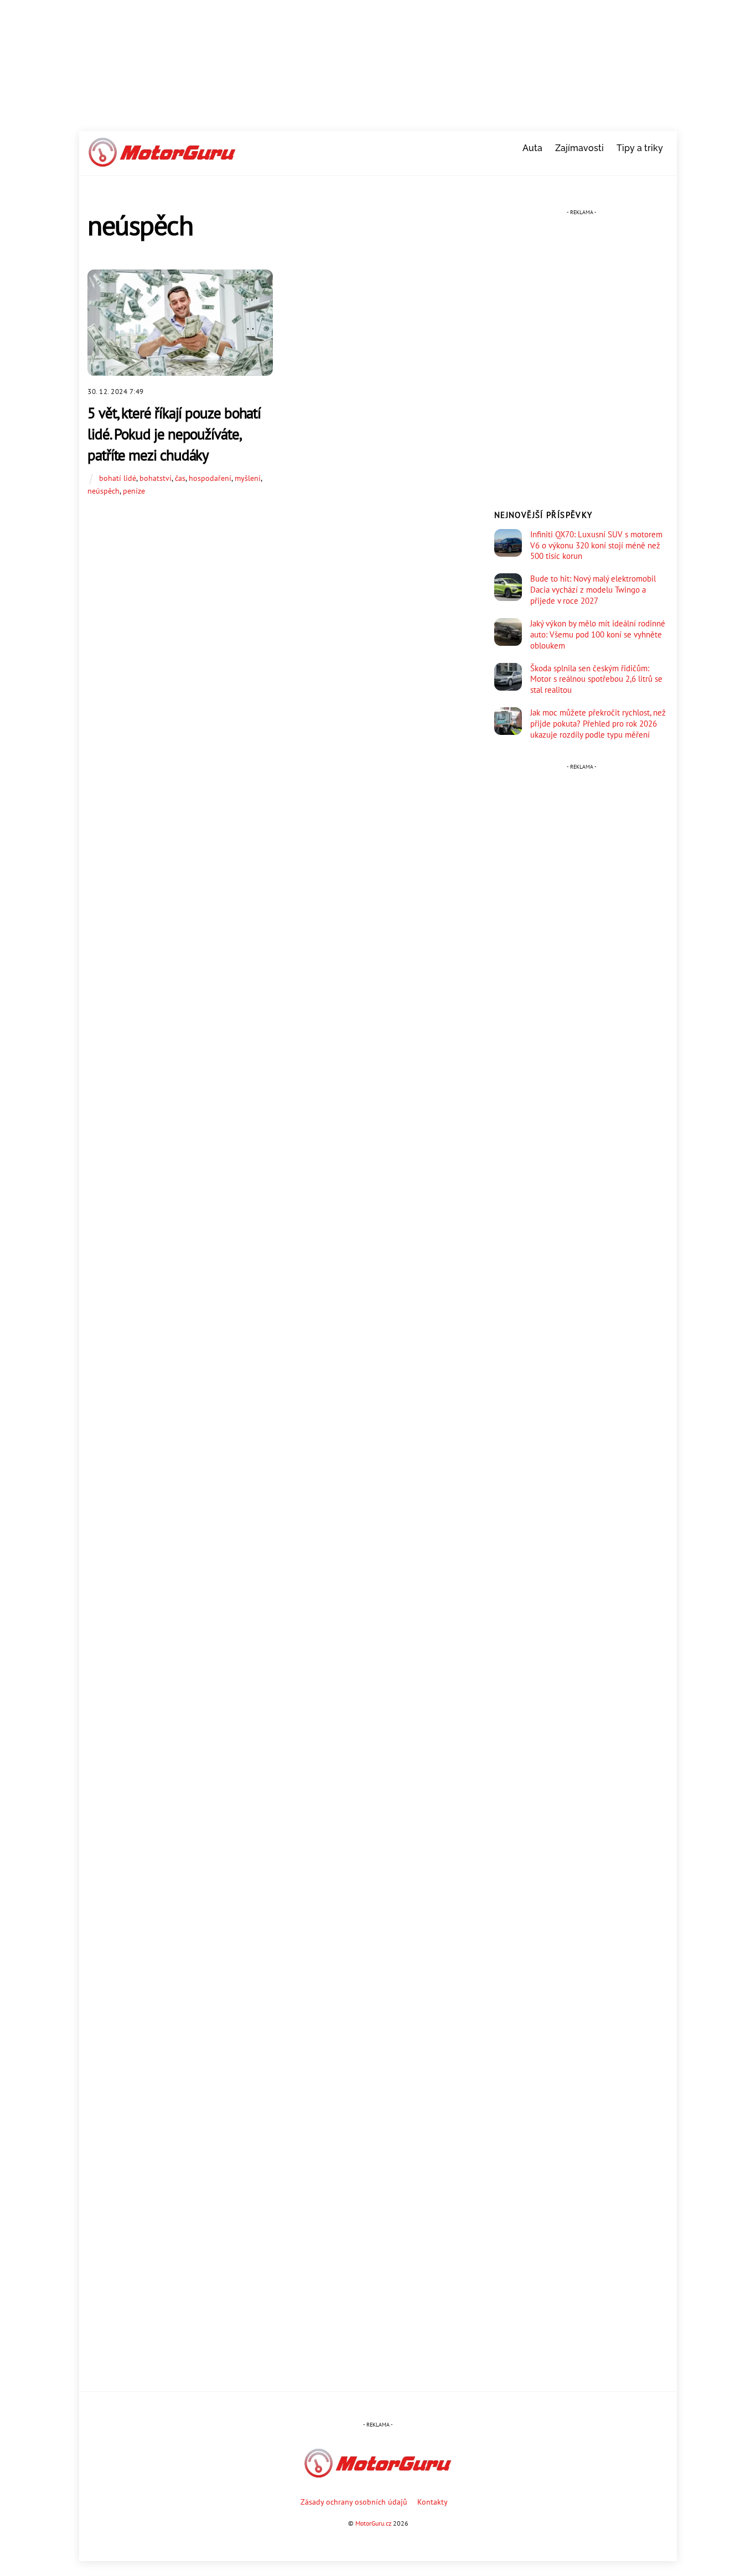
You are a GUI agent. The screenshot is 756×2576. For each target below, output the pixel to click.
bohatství (156, 478)
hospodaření (210, 478)
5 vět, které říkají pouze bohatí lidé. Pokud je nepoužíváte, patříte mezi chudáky (174, 434)
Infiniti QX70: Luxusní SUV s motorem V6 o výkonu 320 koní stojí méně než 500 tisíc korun (596, 545)
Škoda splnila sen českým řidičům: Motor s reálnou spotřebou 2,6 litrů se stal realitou (596, 679)
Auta (532, 148)
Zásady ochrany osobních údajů (354, 2502)
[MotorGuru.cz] (162, 162)
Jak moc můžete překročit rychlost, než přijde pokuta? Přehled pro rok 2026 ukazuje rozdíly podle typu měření (598, 724)
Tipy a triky (640, 148)
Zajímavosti (579, 148)
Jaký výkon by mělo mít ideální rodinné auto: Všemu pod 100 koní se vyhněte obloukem (598, 634)
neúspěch (103, 491)
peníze (134, 491)
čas (180, 478)
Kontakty (433, 2502)
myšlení (248, 478)
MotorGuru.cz (373, 2523)
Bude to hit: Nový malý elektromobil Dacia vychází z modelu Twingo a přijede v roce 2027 (593, 590)
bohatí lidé (118, 478)
